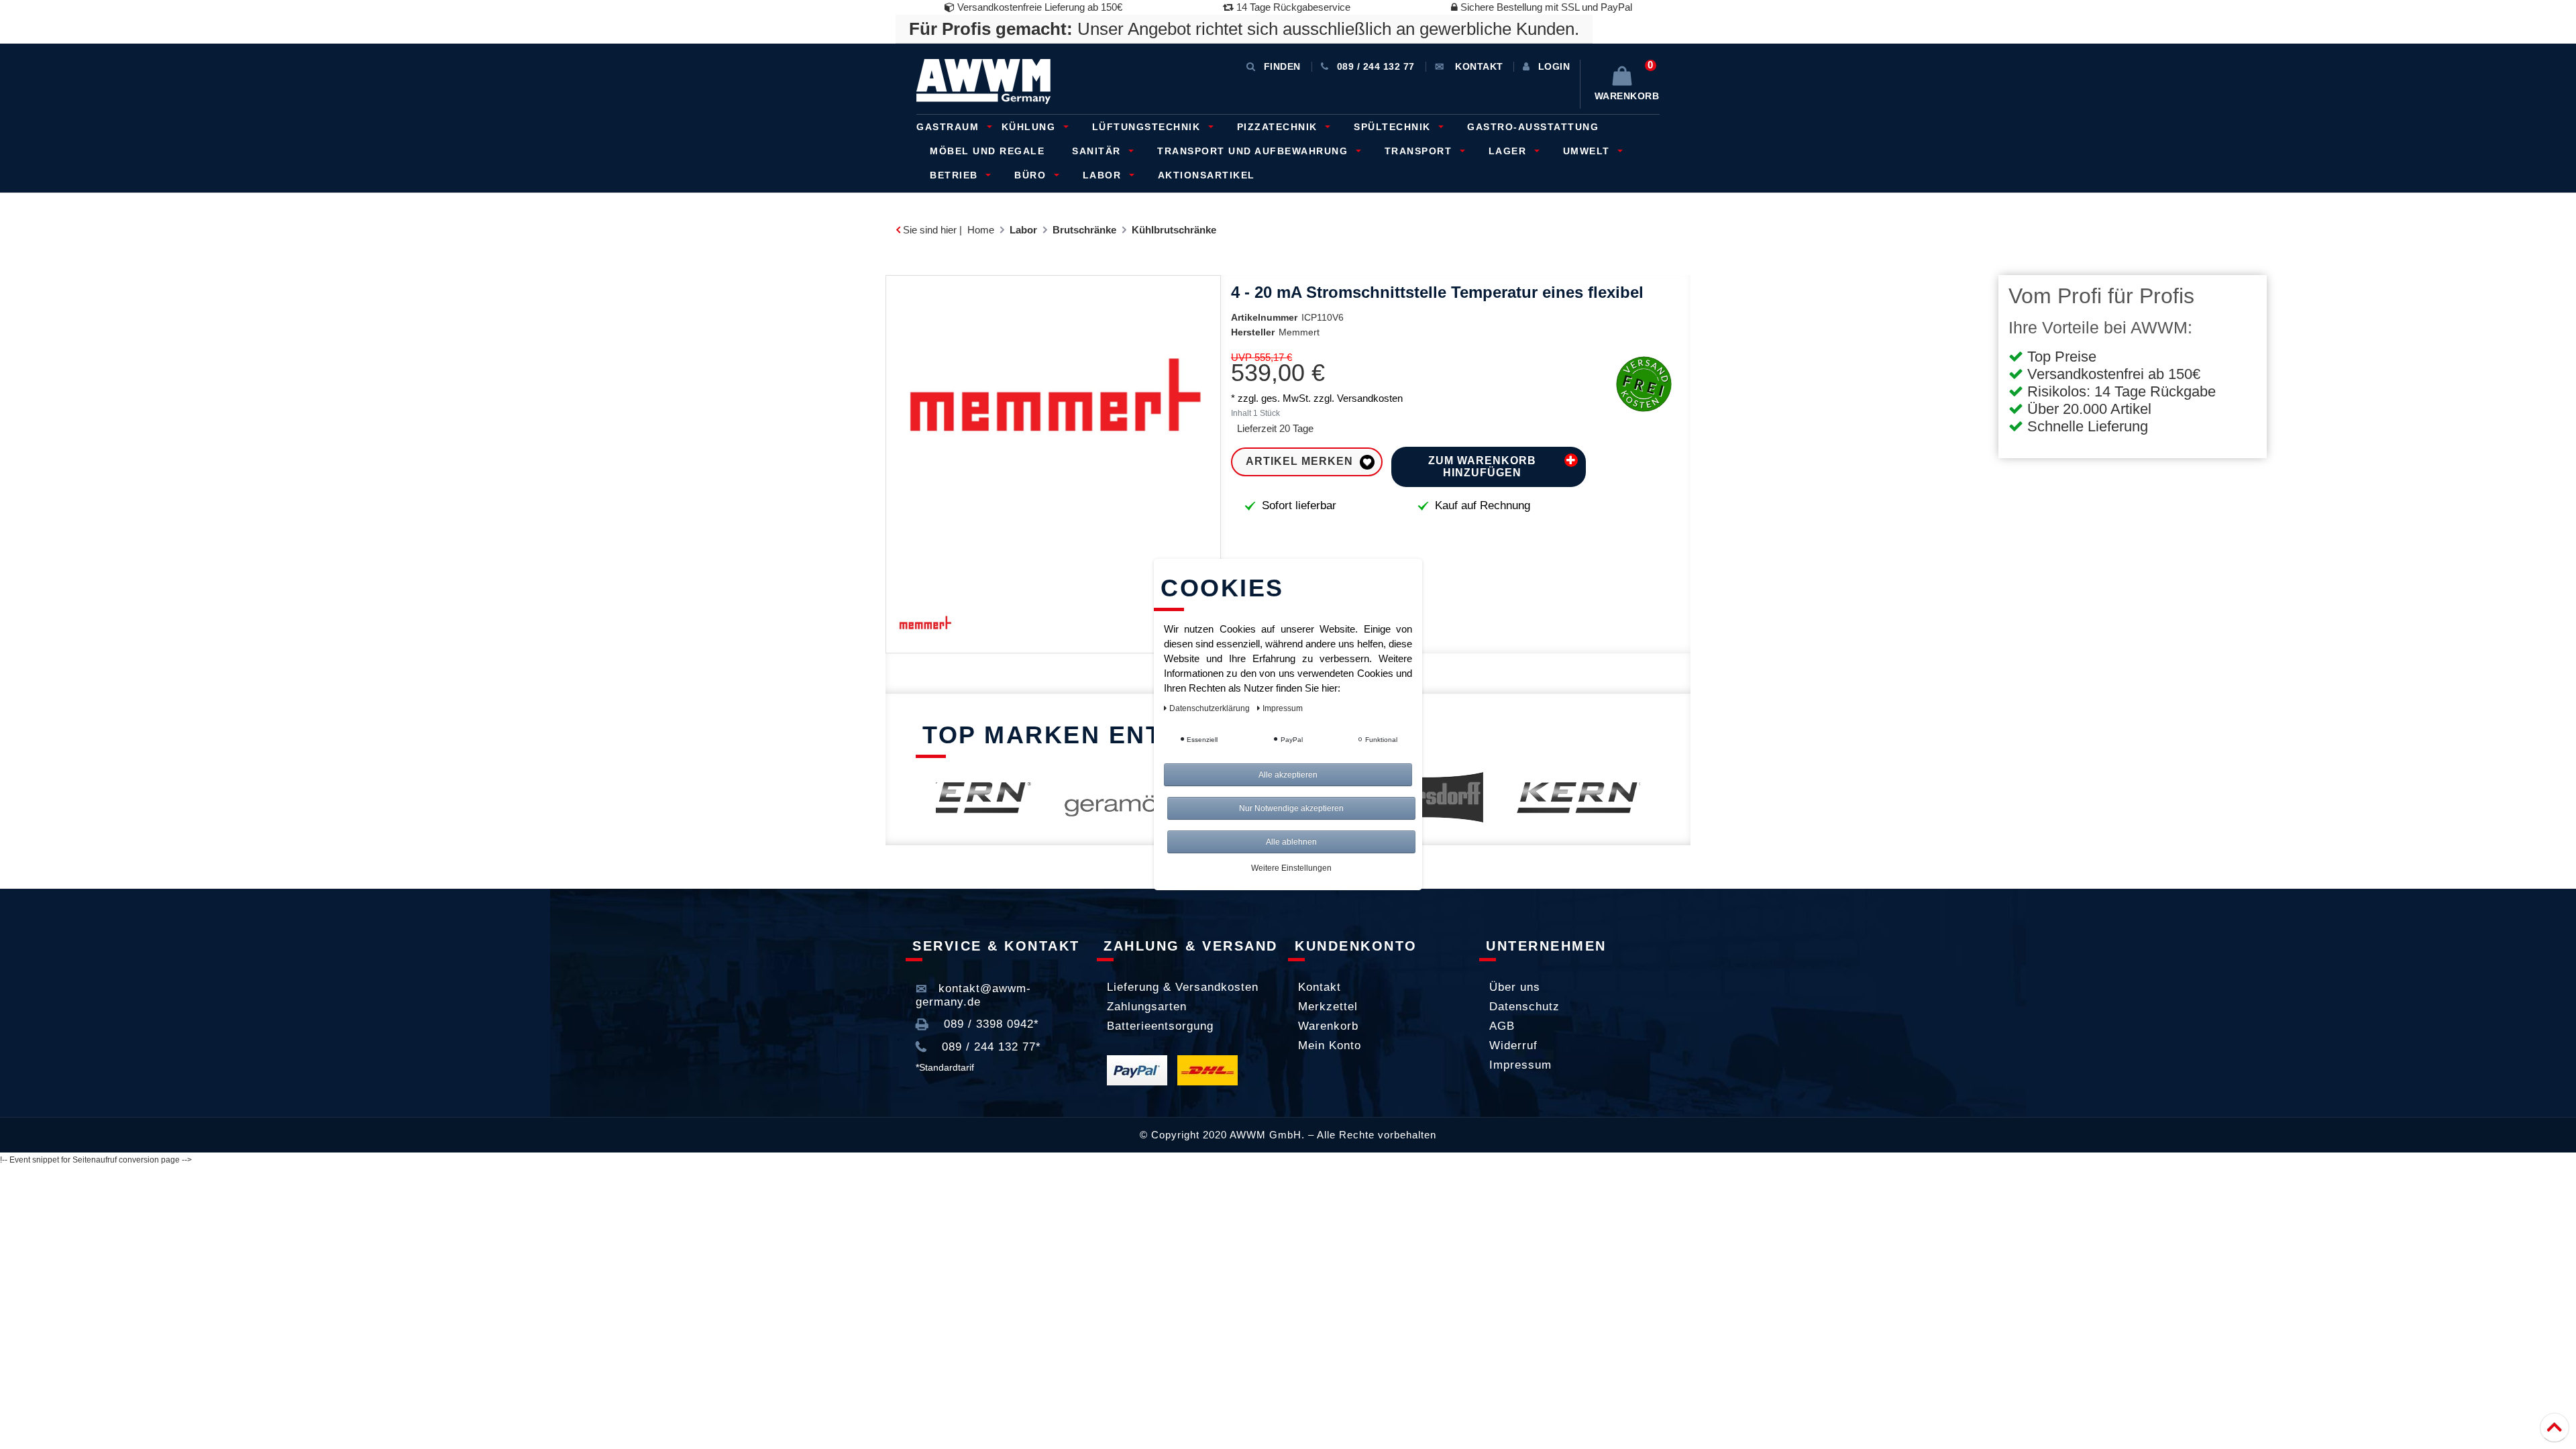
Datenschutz (1524, 1007)
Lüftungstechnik (1148, 127)
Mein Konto (1330, 1045)
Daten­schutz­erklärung (1211, 708)
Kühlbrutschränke (1174, 230)
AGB (1502, 1026)
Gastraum (950, 127)
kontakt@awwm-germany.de (973, 995)
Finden (1282, 66)
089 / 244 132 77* (989, 1047)
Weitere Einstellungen (1291, 868)
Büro (1032, 175)
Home (981, 230)
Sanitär (1098, 151)
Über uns (1515, 987)
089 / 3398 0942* (989, 1024)
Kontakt (1320, 987)
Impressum (1520, 1065)
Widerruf (1513, 1045)
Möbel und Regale (987, 151)
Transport (1420, 151)
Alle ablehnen (1291, 842)
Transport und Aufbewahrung (1254, 151)
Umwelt (1589, 151)
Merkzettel (1328, 1007)
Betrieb (956, 175)
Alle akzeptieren (1288, 775)
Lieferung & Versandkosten (1183, 987)
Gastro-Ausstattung (1533, 127)
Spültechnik (1394, 127)
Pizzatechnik (1279, 127)
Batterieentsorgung (1160, 1026)
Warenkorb (1328, 1026)
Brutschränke (1084, 230)
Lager (1509, 151)
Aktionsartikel (1206, 175)
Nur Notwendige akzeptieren (1291, 808)
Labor (1104, 175)
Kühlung (1030, 127)
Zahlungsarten (1147, 1007)
